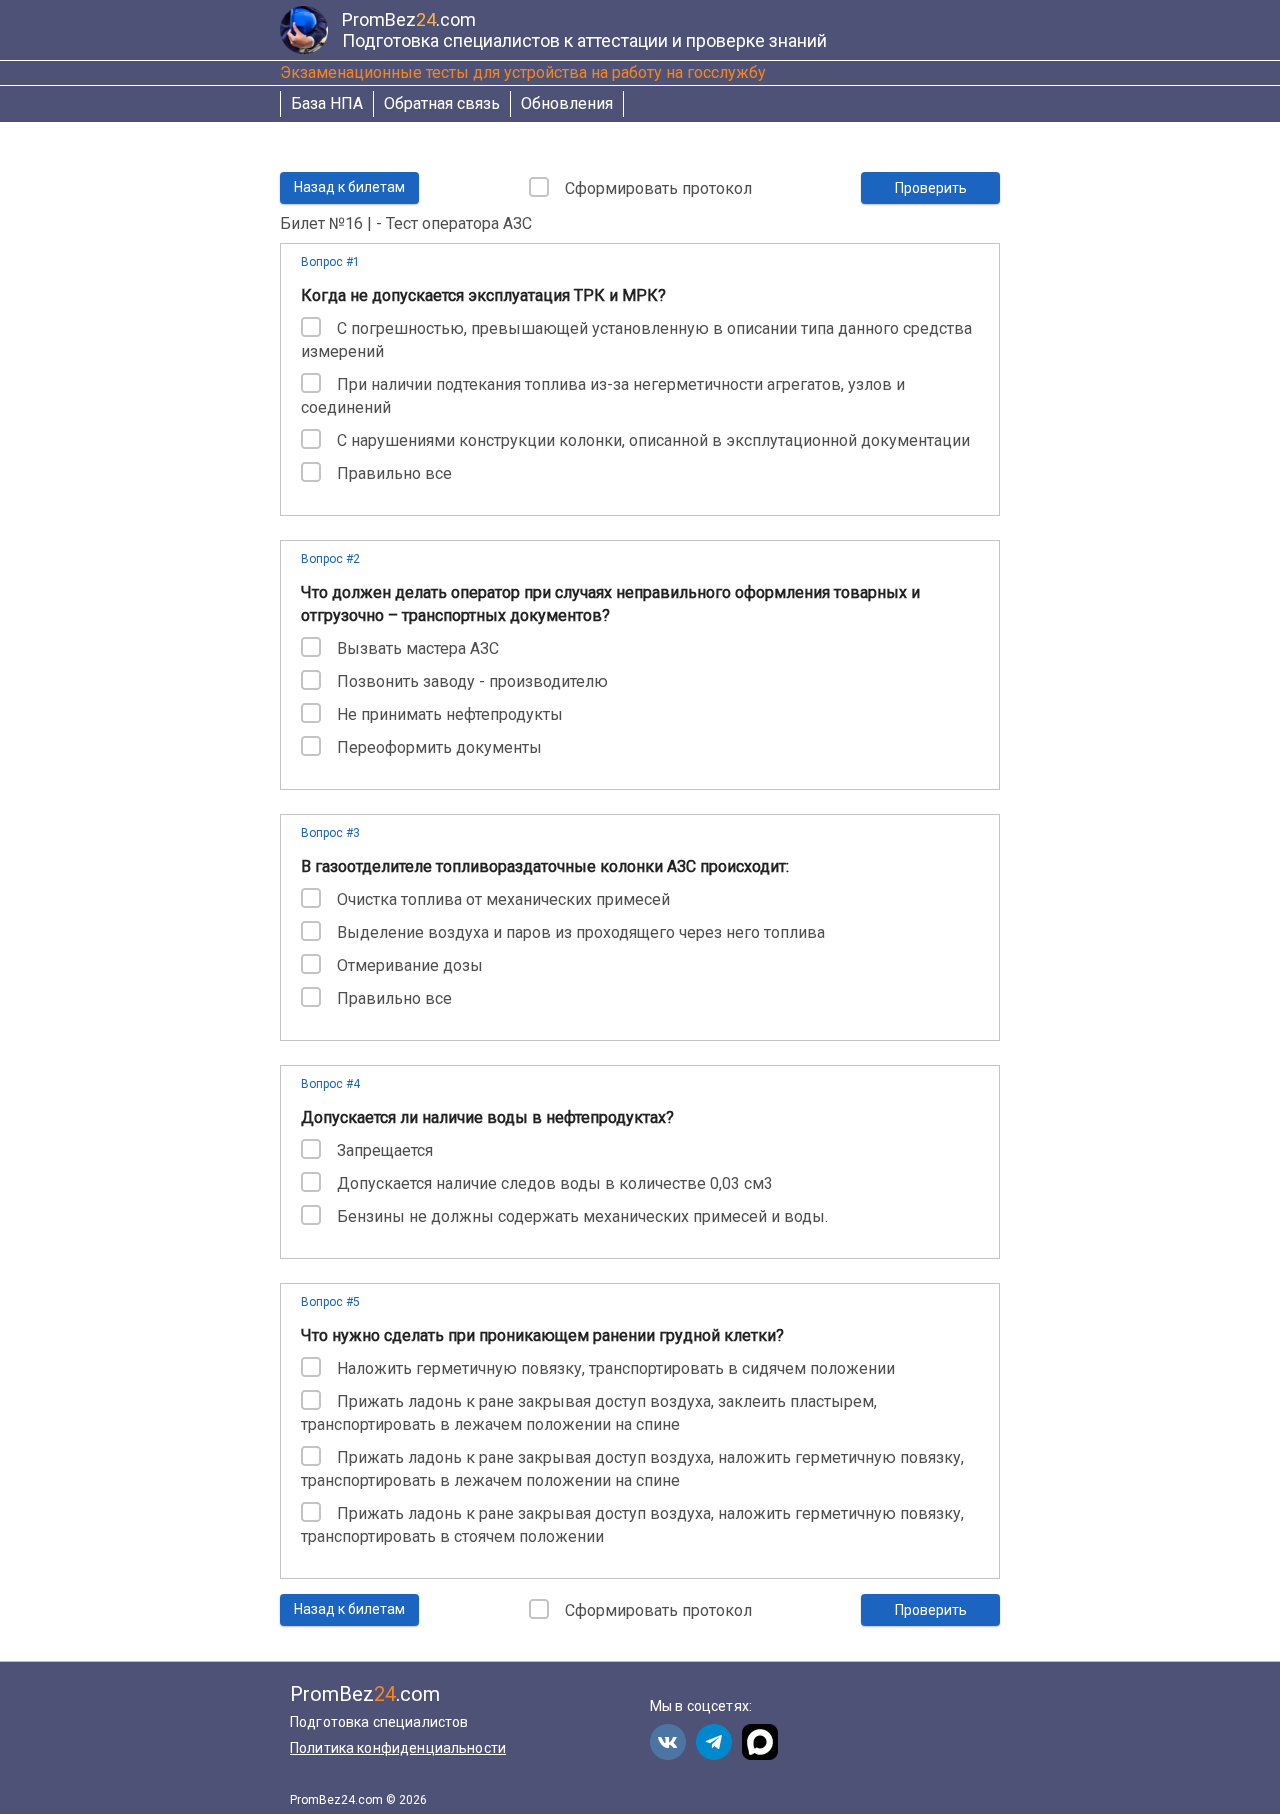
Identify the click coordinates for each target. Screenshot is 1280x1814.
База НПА (327, 103)
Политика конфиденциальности (398, 1748)
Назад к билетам (349, 187)
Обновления (567, 103)
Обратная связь (442, 103)
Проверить (931, 188)
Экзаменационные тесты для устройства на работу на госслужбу (523, 72)
